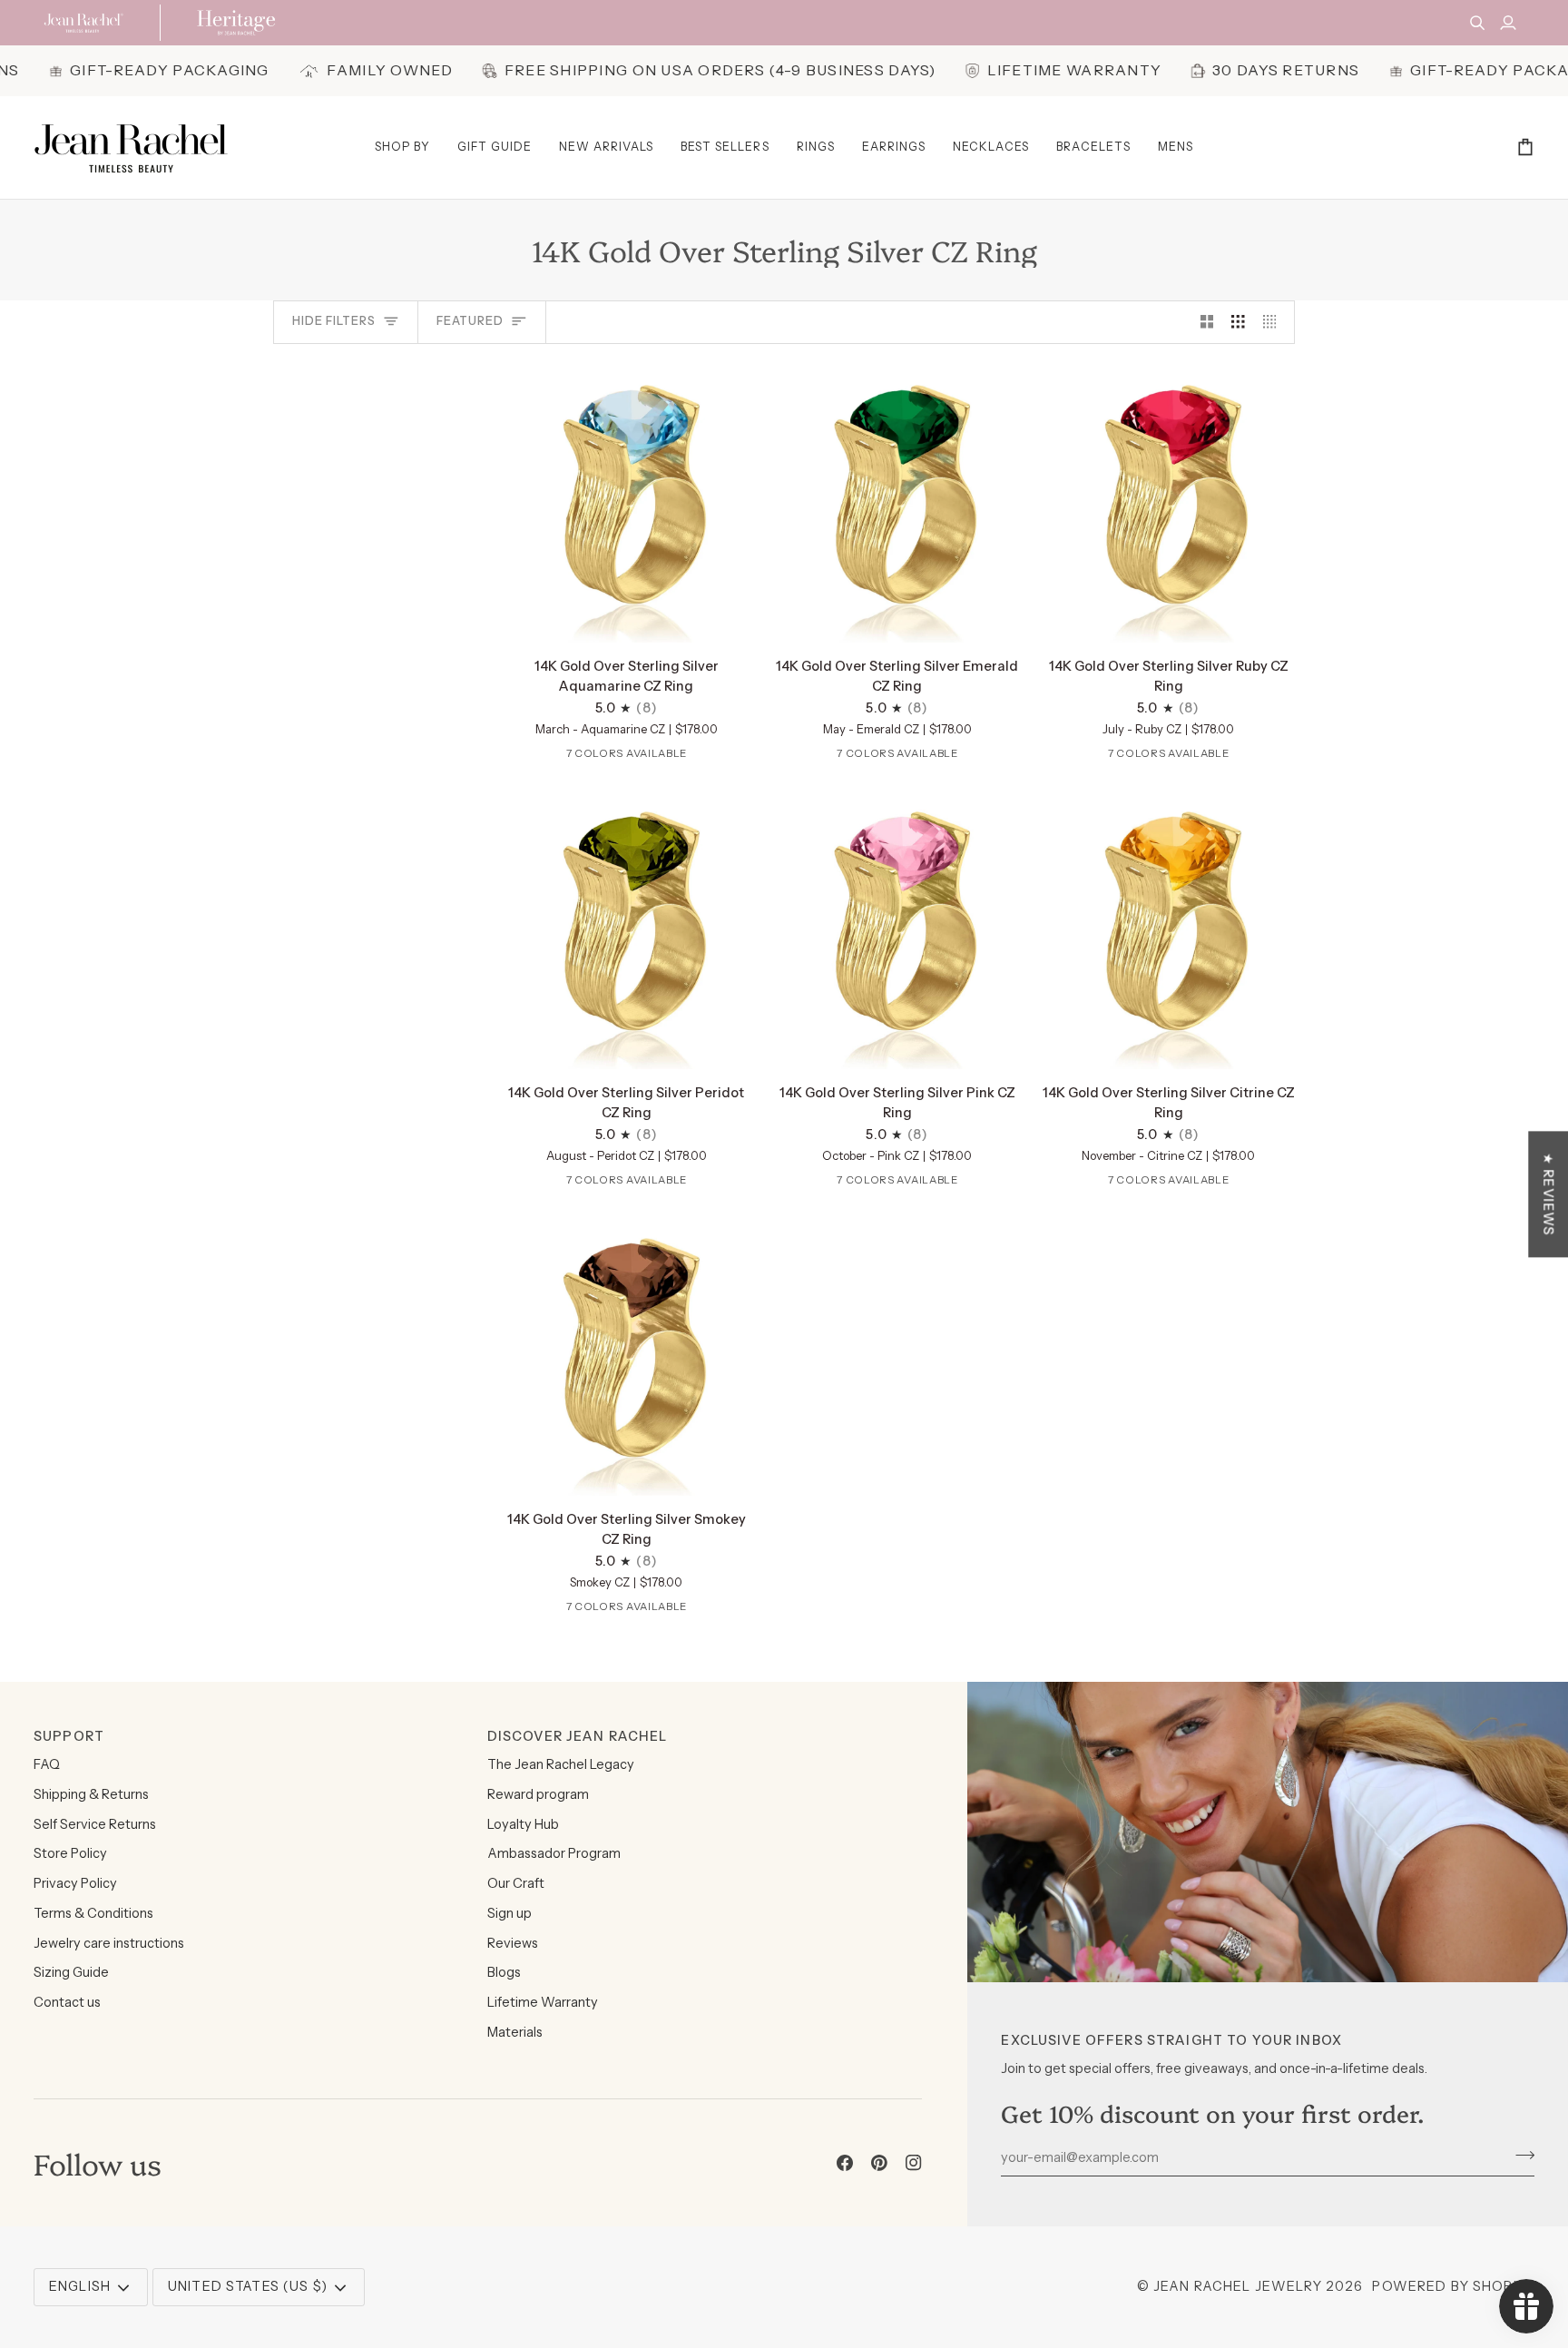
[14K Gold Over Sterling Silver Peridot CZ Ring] (627, 929)
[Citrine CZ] (681, 757)
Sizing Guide (71, 1972)
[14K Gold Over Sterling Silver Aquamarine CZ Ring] (627, 503)
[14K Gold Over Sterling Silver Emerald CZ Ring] (898, 503)
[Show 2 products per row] (1207, 322)
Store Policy (70, 1853)
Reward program (538, 1794)
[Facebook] (845, 2163)
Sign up (510, 1913)
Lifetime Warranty (543, 2002)
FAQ (47, 1764)
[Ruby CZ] (596, 757)
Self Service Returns (95, 1824)
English (80, 2286)
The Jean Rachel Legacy (561, 1764)
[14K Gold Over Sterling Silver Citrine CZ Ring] (1168, 929)
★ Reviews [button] (1548, 1194)
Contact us (67, 2002)
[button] (402, 147)
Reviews (513, 1943)
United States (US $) (248, 2286)
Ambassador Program (554, 1853)
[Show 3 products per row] (1238, 322)
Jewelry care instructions (109, 1943)
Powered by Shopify (1453, 2286)
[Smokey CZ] (709, 757)
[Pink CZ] (652, 757)
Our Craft (516, 1883)
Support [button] (69, 1736)
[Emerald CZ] (568, 757)
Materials (515, 2032)
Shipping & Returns (91, 1794)
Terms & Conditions (93, 1913)
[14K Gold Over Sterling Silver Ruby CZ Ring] (1168, 503)
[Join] (1519, 2155)
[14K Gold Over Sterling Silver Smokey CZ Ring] (627, 1356)
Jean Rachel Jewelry (1238, 2286)
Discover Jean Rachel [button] (578, 1736)
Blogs (504, 1972)
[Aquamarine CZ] (540, 757)
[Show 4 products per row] (1274, 322)
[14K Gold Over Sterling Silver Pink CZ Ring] (898, 929)
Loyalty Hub (523, 1824)
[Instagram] (914, 2163)
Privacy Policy (75, 1883)
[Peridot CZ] (624, 757)
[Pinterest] (879, 2163)
